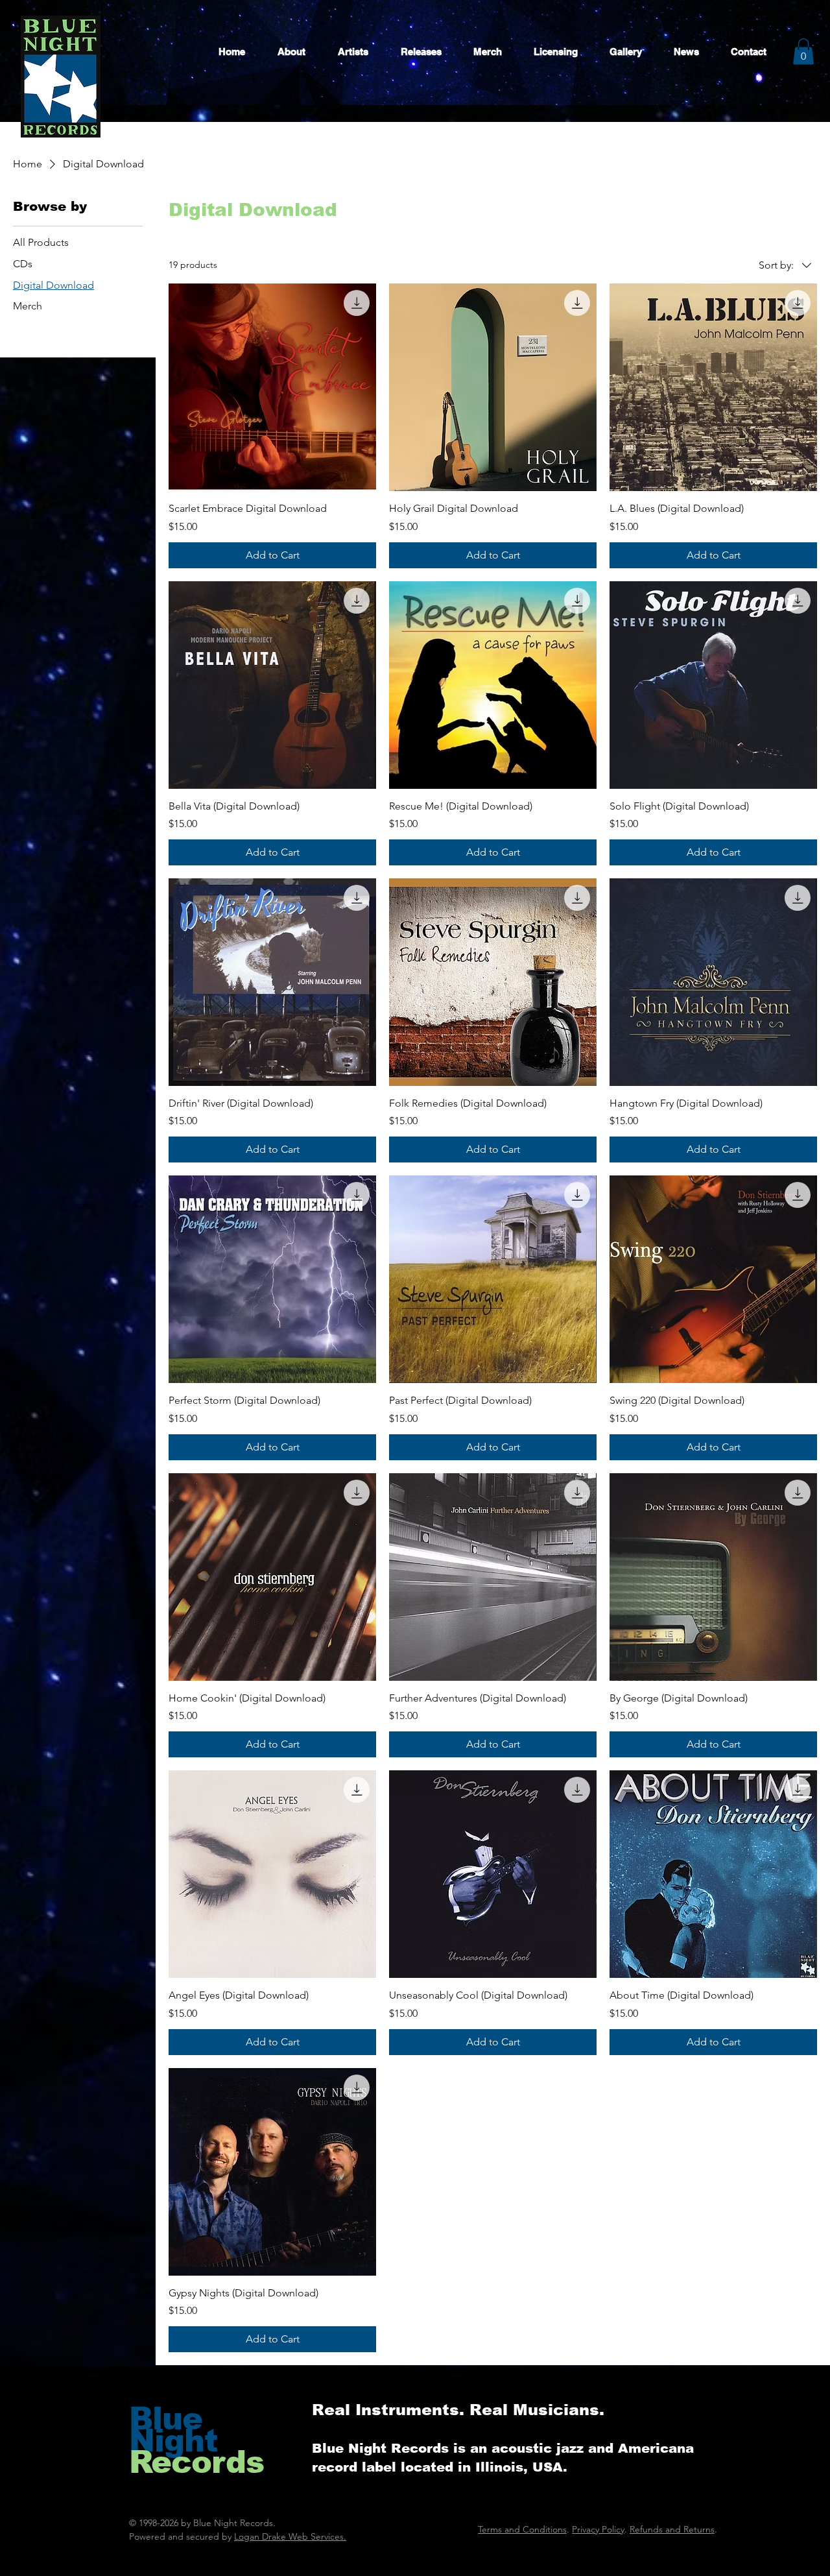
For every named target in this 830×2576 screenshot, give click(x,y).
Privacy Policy (598, 2529)
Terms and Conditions (522, 2529)
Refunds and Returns (672, 2529)
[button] (803, 52)
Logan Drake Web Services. (290, 2536)
